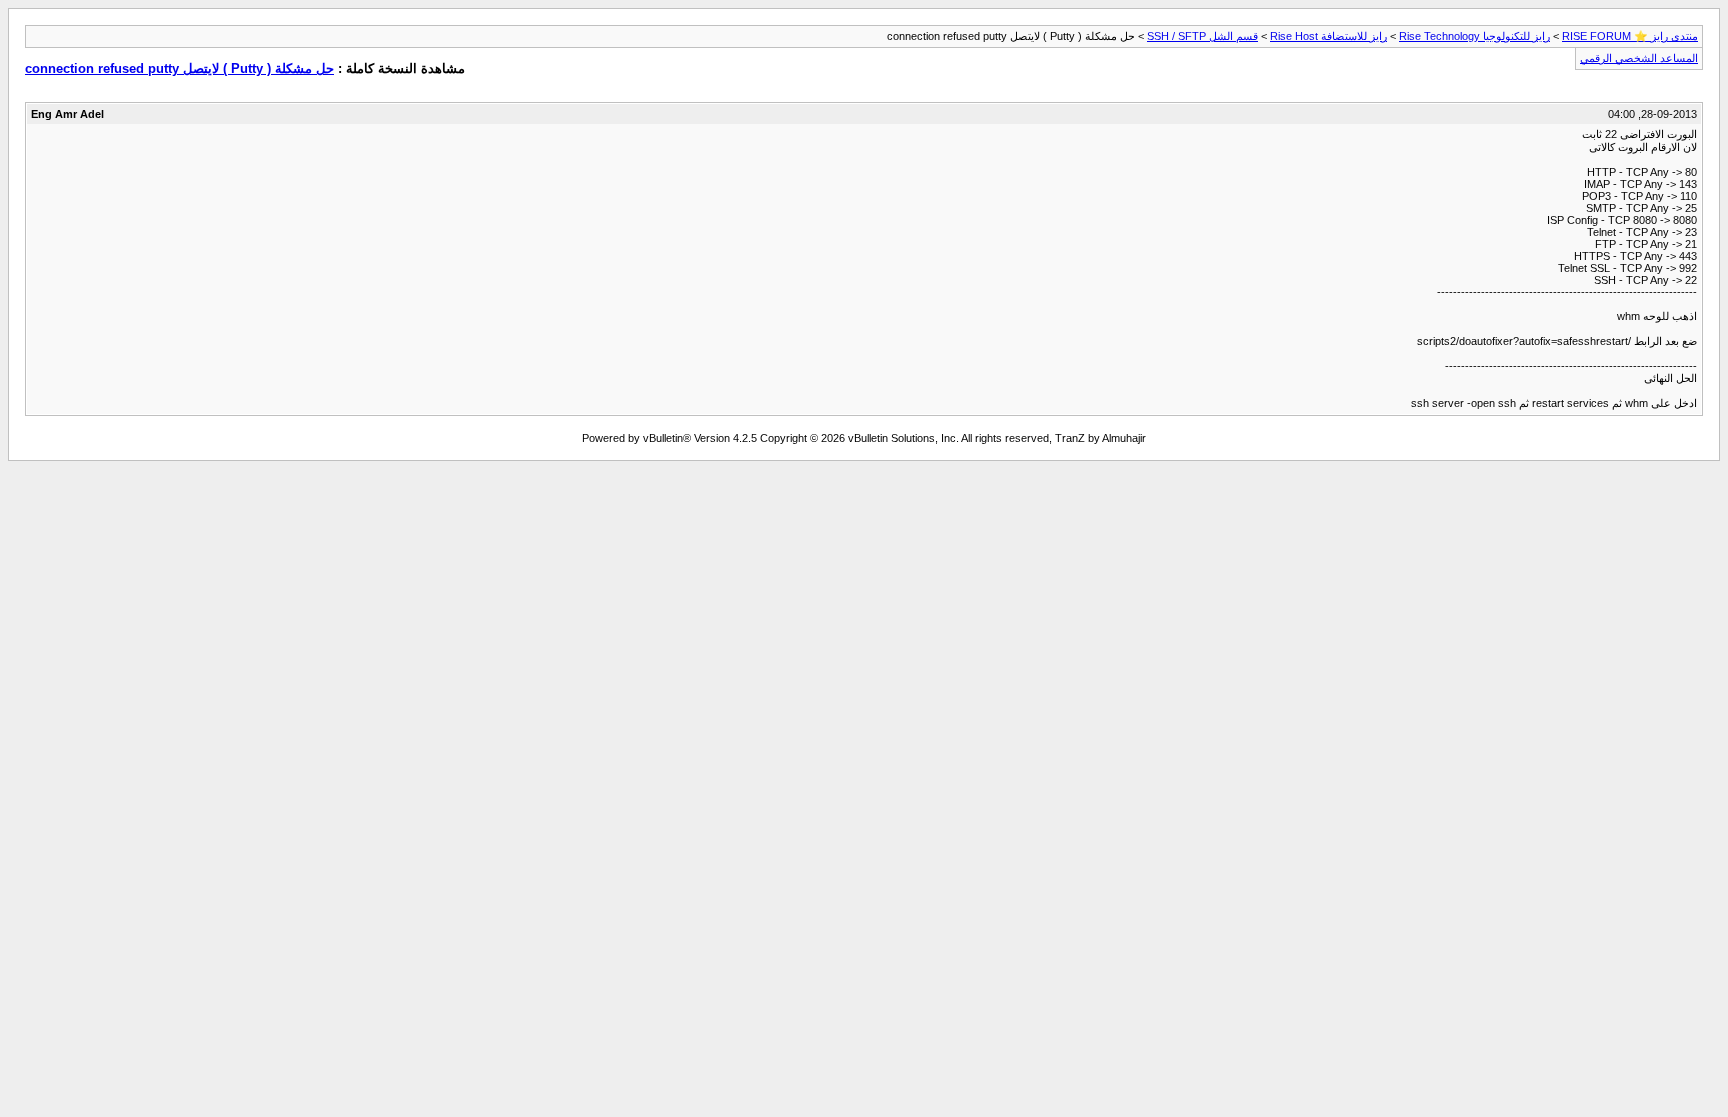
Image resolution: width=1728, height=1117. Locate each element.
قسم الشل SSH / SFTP (1202, 36)
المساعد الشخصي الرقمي (1639, 58)
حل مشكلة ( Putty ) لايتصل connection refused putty (179, 68)
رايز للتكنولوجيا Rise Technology (1474, 36)
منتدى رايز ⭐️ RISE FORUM (1630, 36)
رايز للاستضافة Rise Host (1328, 36)
